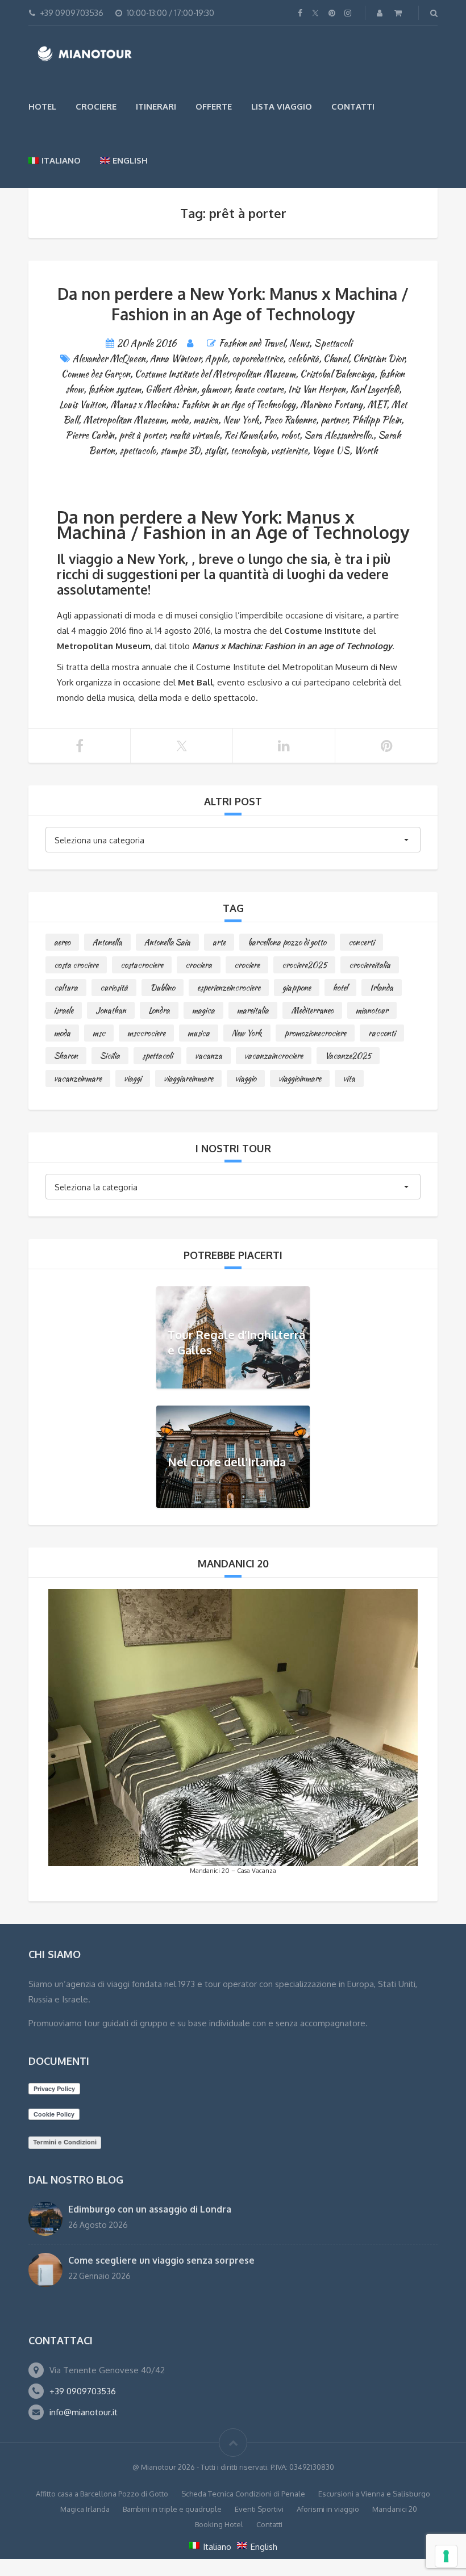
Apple (216, 359)
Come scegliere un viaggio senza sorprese (161, 2260)
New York (241, 420)
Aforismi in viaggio (328, 2509)
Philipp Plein (376, 420)
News (299, 343)
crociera (199, 965)
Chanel (336, 359)
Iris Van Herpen (317, 389)
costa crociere (76, 965)
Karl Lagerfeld (375, 389)
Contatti (353, 106)
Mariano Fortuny (331, 405)
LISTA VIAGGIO (282, 106)
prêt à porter (142, 435)
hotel (340, 988)
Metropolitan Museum (124, 420)
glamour (215, 389)
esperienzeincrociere (229, 988)
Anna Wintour (175, 359)
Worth (366, 451)
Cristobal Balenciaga (337, 374)
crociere (247, 965)
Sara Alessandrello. (339, 435)
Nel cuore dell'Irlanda (227, 1462)
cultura (66, 988)
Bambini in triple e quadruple (172, 2509)
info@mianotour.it (84, 2412)
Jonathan (111, 1010)
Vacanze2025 (348, 1056)
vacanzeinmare (78, 1078)
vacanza (209, 1056)
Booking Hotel (219, 2524)
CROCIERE (96, 106)
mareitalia (253, 1010)
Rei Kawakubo (250, 435)
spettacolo (138, 451)
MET (377, 405)
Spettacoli (333, 343)
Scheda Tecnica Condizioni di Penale (243, 2494)
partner (334, 420)
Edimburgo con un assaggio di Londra (150, 2209)
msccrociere (146, 1033)
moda (180, 420)
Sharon (66, 1056)
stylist (215, 451)
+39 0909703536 (83, 2391)
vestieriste (289, 451)
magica (203, 1010)
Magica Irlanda (85, 2509)
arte (219, 942)
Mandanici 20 (395, 2509)
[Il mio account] (381, 13)
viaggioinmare (300, 1078)
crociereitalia (370, 965)
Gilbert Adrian (171, 389)
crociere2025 (304, 965)
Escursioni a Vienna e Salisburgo (374, 2494)
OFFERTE (214, 106)
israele (64, 1010)
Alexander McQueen (109, 359)
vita (349, 1078)
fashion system (115, 389)
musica (206, 420)
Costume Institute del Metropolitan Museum (215, 374)
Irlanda (382, 988)
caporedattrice (257, 359)
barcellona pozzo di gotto (287, 942)
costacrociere (142, 965)
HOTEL (42, 106)
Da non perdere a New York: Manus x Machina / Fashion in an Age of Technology (233, 304)
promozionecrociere (315, 1033)
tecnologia (249, 451)
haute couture (259, 389)
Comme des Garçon (96, 374)
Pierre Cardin (90, 435)
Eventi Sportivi (259, 2509)
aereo (62, 942)
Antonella (107, 942)
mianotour (372, 1010)
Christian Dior (378, 359)
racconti (382, 1033)
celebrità (303, 359)
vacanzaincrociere (274, 1056)
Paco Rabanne (290, 420)
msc (99, 1033)
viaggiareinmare (188, 1078)
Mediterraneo (312, 1010)
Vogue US (331, 451)
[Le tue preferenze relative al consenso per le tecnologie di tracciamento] (446, 2556)
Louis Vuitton (82, 405)
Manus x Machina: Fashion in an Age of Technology (203, 405)
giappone (297, 988)
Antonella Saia (167, 942)
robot (290, 435)
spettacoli (157, 1056)
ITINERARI (156, 106)
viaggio (246, 1078)
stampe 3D (180, 451)
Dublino (163, 988)
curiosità (114, 988)
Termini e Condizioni (65, 2142)
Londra (159, 1010)
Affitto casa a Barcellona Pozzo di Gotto (102, 2494)
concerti (361, 942)
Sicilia (110, 1056)
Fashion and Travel (252, 343)
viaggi (133, 1078)
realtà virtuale (194, 435)
